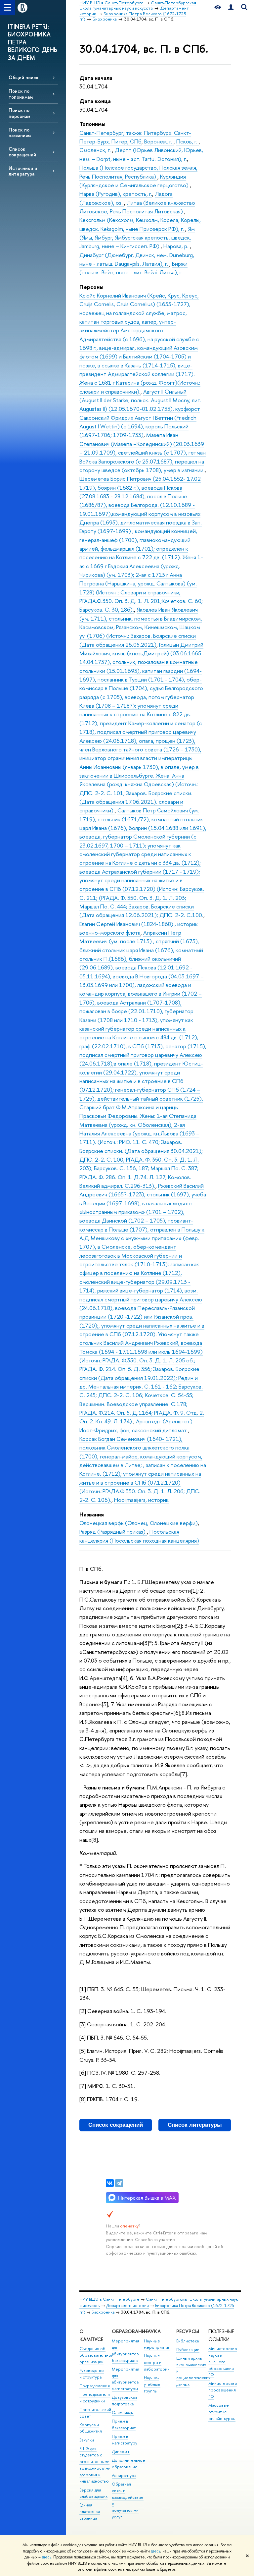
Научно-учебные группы (152, 2384)
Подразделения (95, 2386)
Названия (92, 1514)
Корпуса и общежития (91, 2428)
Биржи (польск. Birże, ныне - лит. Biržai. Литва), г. (133, 268)
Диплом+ (121, 2452)
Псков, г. (188, 141)
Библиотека (188, 2341)
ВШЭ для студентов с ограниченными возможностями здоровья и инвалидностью (95, 2465)
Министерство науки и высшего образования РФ (223, 2362)
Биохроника (103, 2312)
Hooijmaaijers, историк (141, 1500)
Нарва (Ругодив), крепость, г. (116, 194)
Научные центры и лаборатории (157, 2362)
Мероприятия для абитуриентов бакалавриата (126, 2351)
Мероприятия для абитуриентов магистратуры (126, 2379)
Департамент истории (127, 2305)
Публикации (188, 2350)
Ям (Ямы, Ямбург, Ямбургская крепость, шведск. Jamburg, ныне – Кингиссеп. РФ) (137, 238)
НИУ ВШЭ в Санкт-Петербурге (109, 2299)
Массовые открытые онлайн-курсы (222, 2412)
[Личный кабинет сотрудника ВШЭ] (231, 7)
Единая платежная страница (90, 2512)
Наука (152, 2331)
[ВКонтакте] (110, 2183)
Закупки (87, 2440)
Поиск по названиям (20, 133)
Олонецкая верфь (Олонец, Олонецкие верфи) (139, 1523)
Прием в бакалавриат (124, 2424)
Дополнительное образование (128, 2464)
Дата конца (95, 101)
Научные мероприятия (157, 2344)
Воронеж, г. (159, 141)
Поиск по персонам (19, 113)
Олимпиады (123, 2412)
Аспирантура (124, 2475)
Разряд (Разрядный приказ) (113, 1532)
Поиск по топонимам (21, 94)
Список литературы (195, 2125)
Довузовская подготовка (124, 2401)
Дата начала (96, 78)
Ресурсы (188, 2331)
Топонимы (92, 124)
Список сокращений (22, 152)
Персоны (91, 287)
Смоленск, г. (96, 150)
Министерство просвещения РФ (223, 2390)
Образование (130, 2331)
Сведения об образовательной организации (96, 2355)
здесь (156, 2551)
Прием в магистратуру (125, 2440)
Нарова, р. (177, 246)
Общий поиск (24, 77)
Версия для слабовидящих (93, 2493)
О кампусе (91, 2335)
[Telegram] (119, 2183)
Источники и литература (23, 171)
